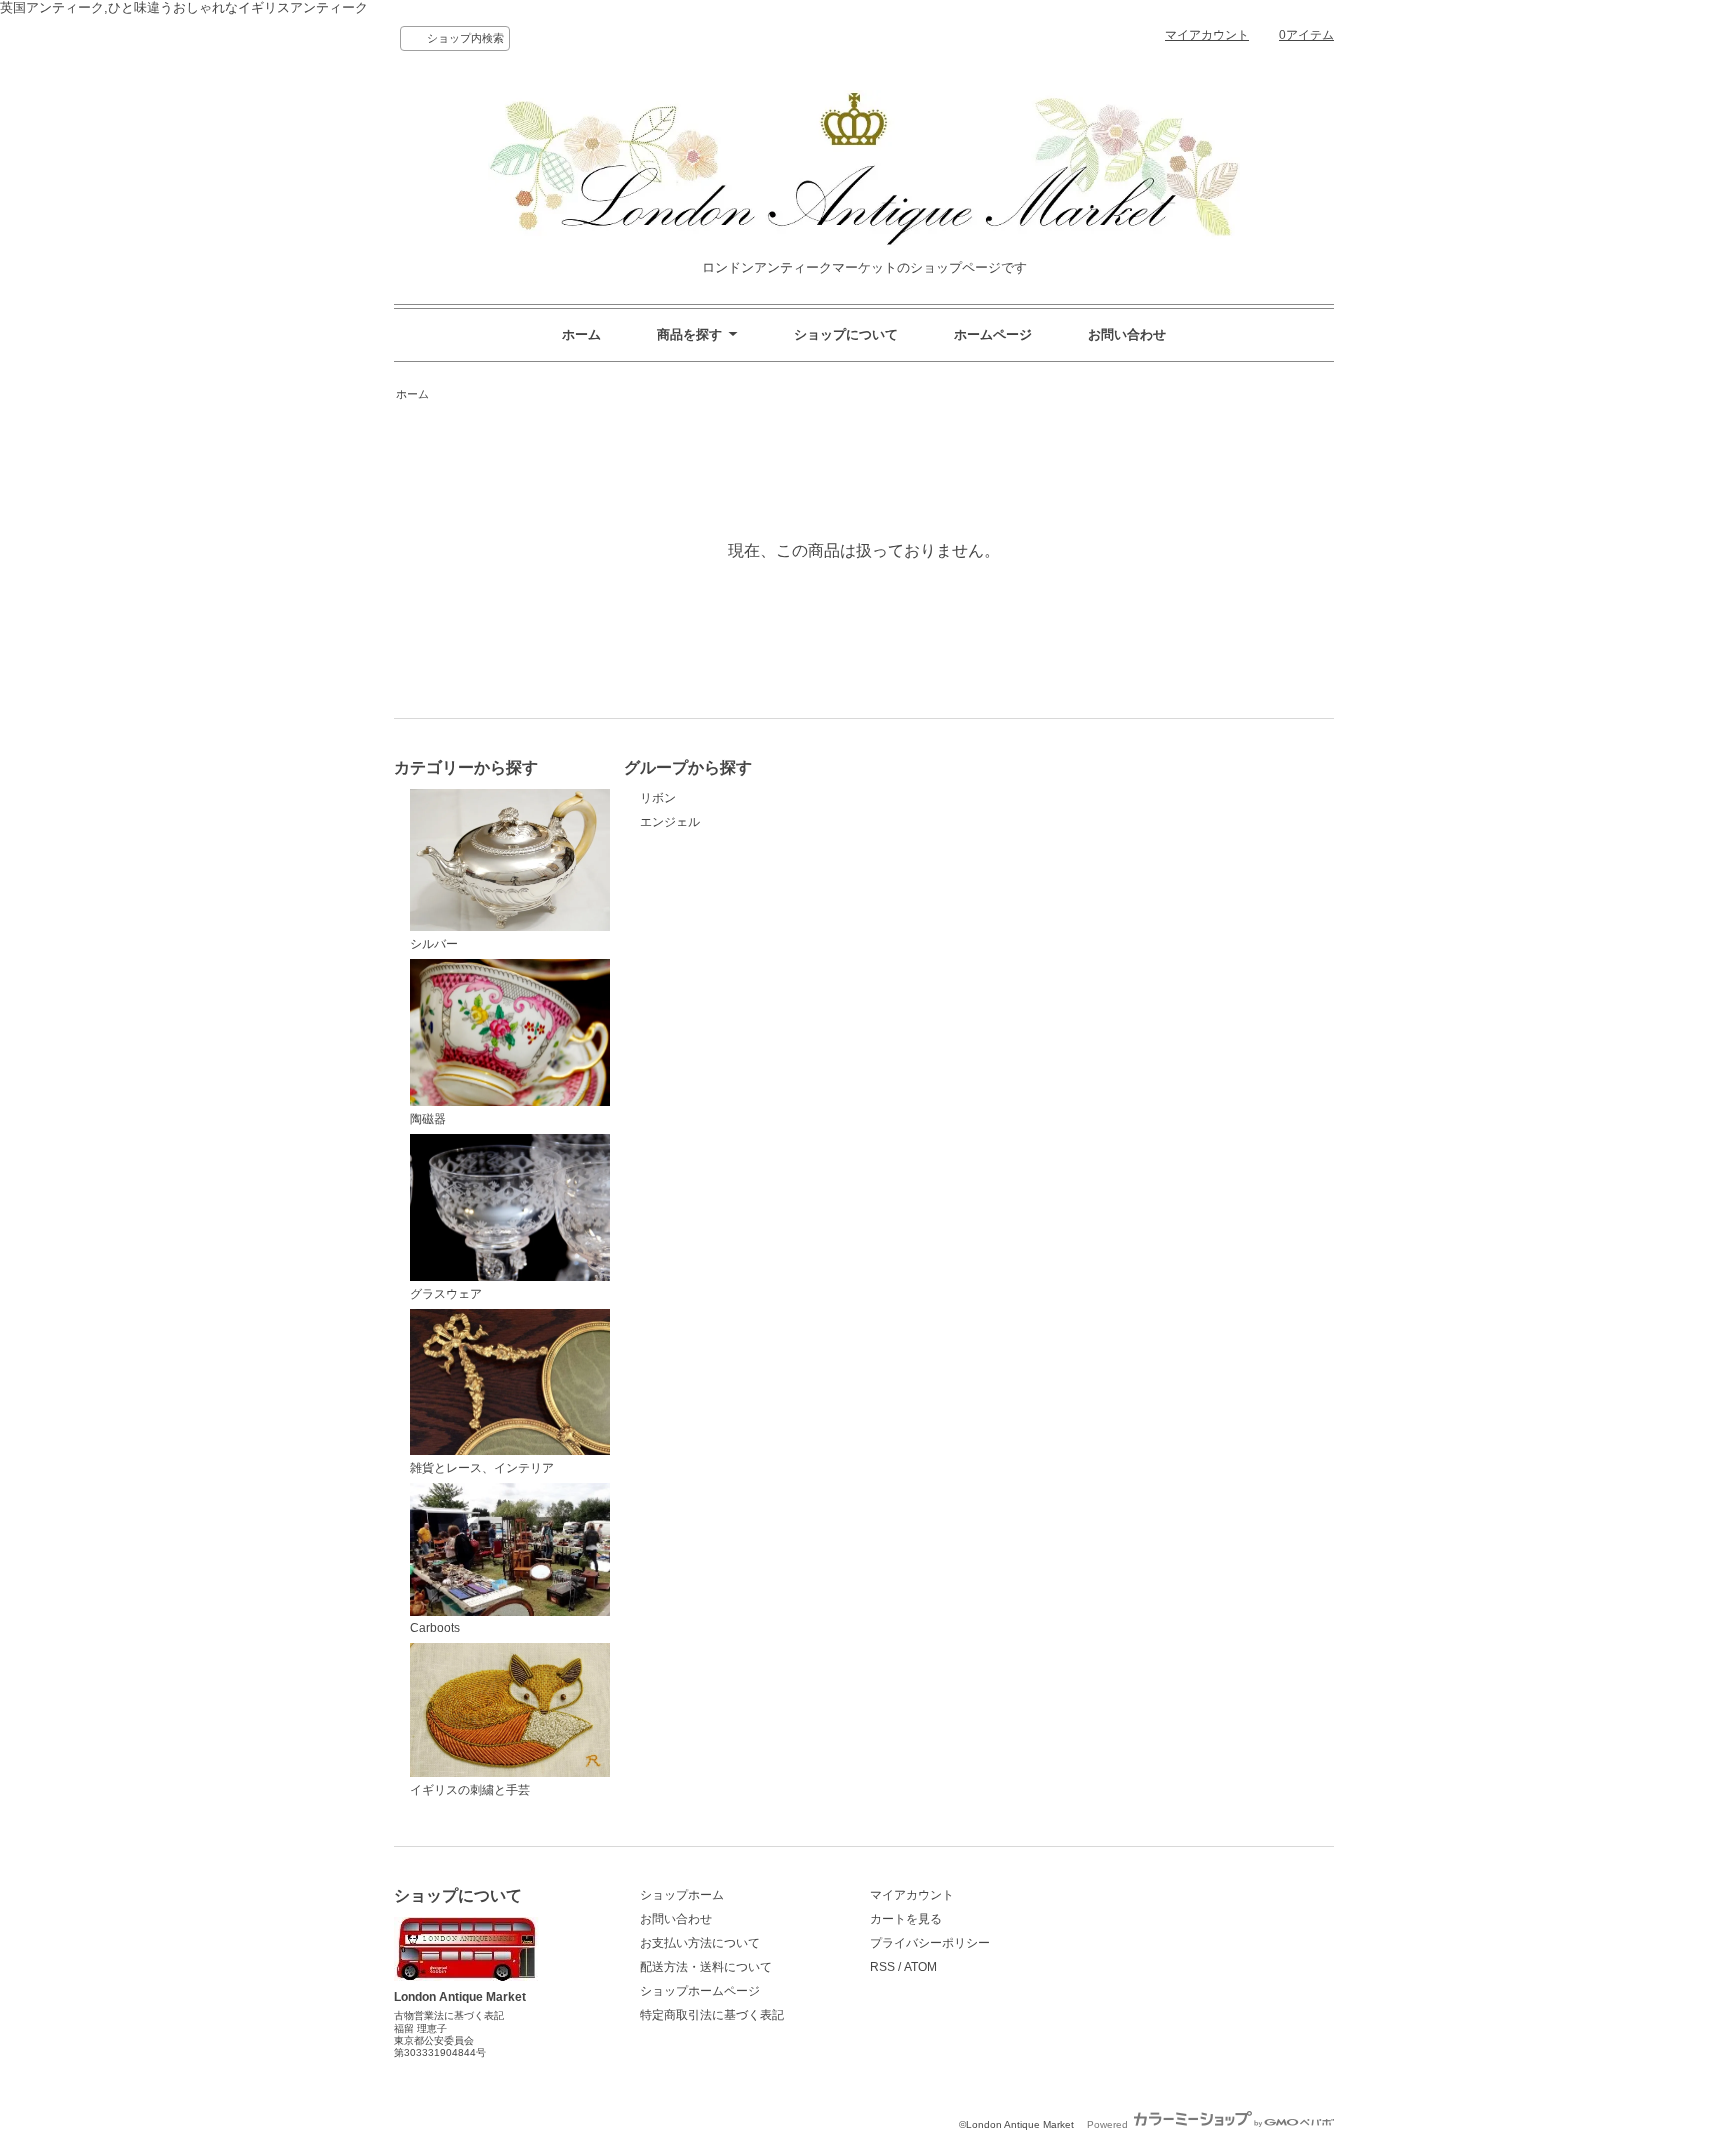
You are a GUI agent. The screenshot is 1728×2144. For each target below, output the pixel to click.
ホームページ (993, 334)
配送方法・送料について (706, 1967)
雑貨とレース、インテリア (482, 1468)
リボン (658, 798)
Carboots (435, 1628)
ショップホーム (682, 1895)
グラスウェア (446, 1294)
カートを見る (906, 1919)
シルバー (434, 943)
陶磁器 (428, 1119)
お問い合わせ (1127, 334)
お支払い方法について (700, 1943)
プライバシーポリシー (930, 1943)
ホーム (581, 334)
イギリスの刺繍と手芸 (470, 1789)
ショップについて (846, 334)
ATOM (920, 1967)
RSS (882, 1967)
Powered (1109, 2124)
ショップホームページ (700, 1991)
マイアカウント (1207, 35)
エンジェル (670, 822)
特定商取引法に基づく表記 (712, 2015)
